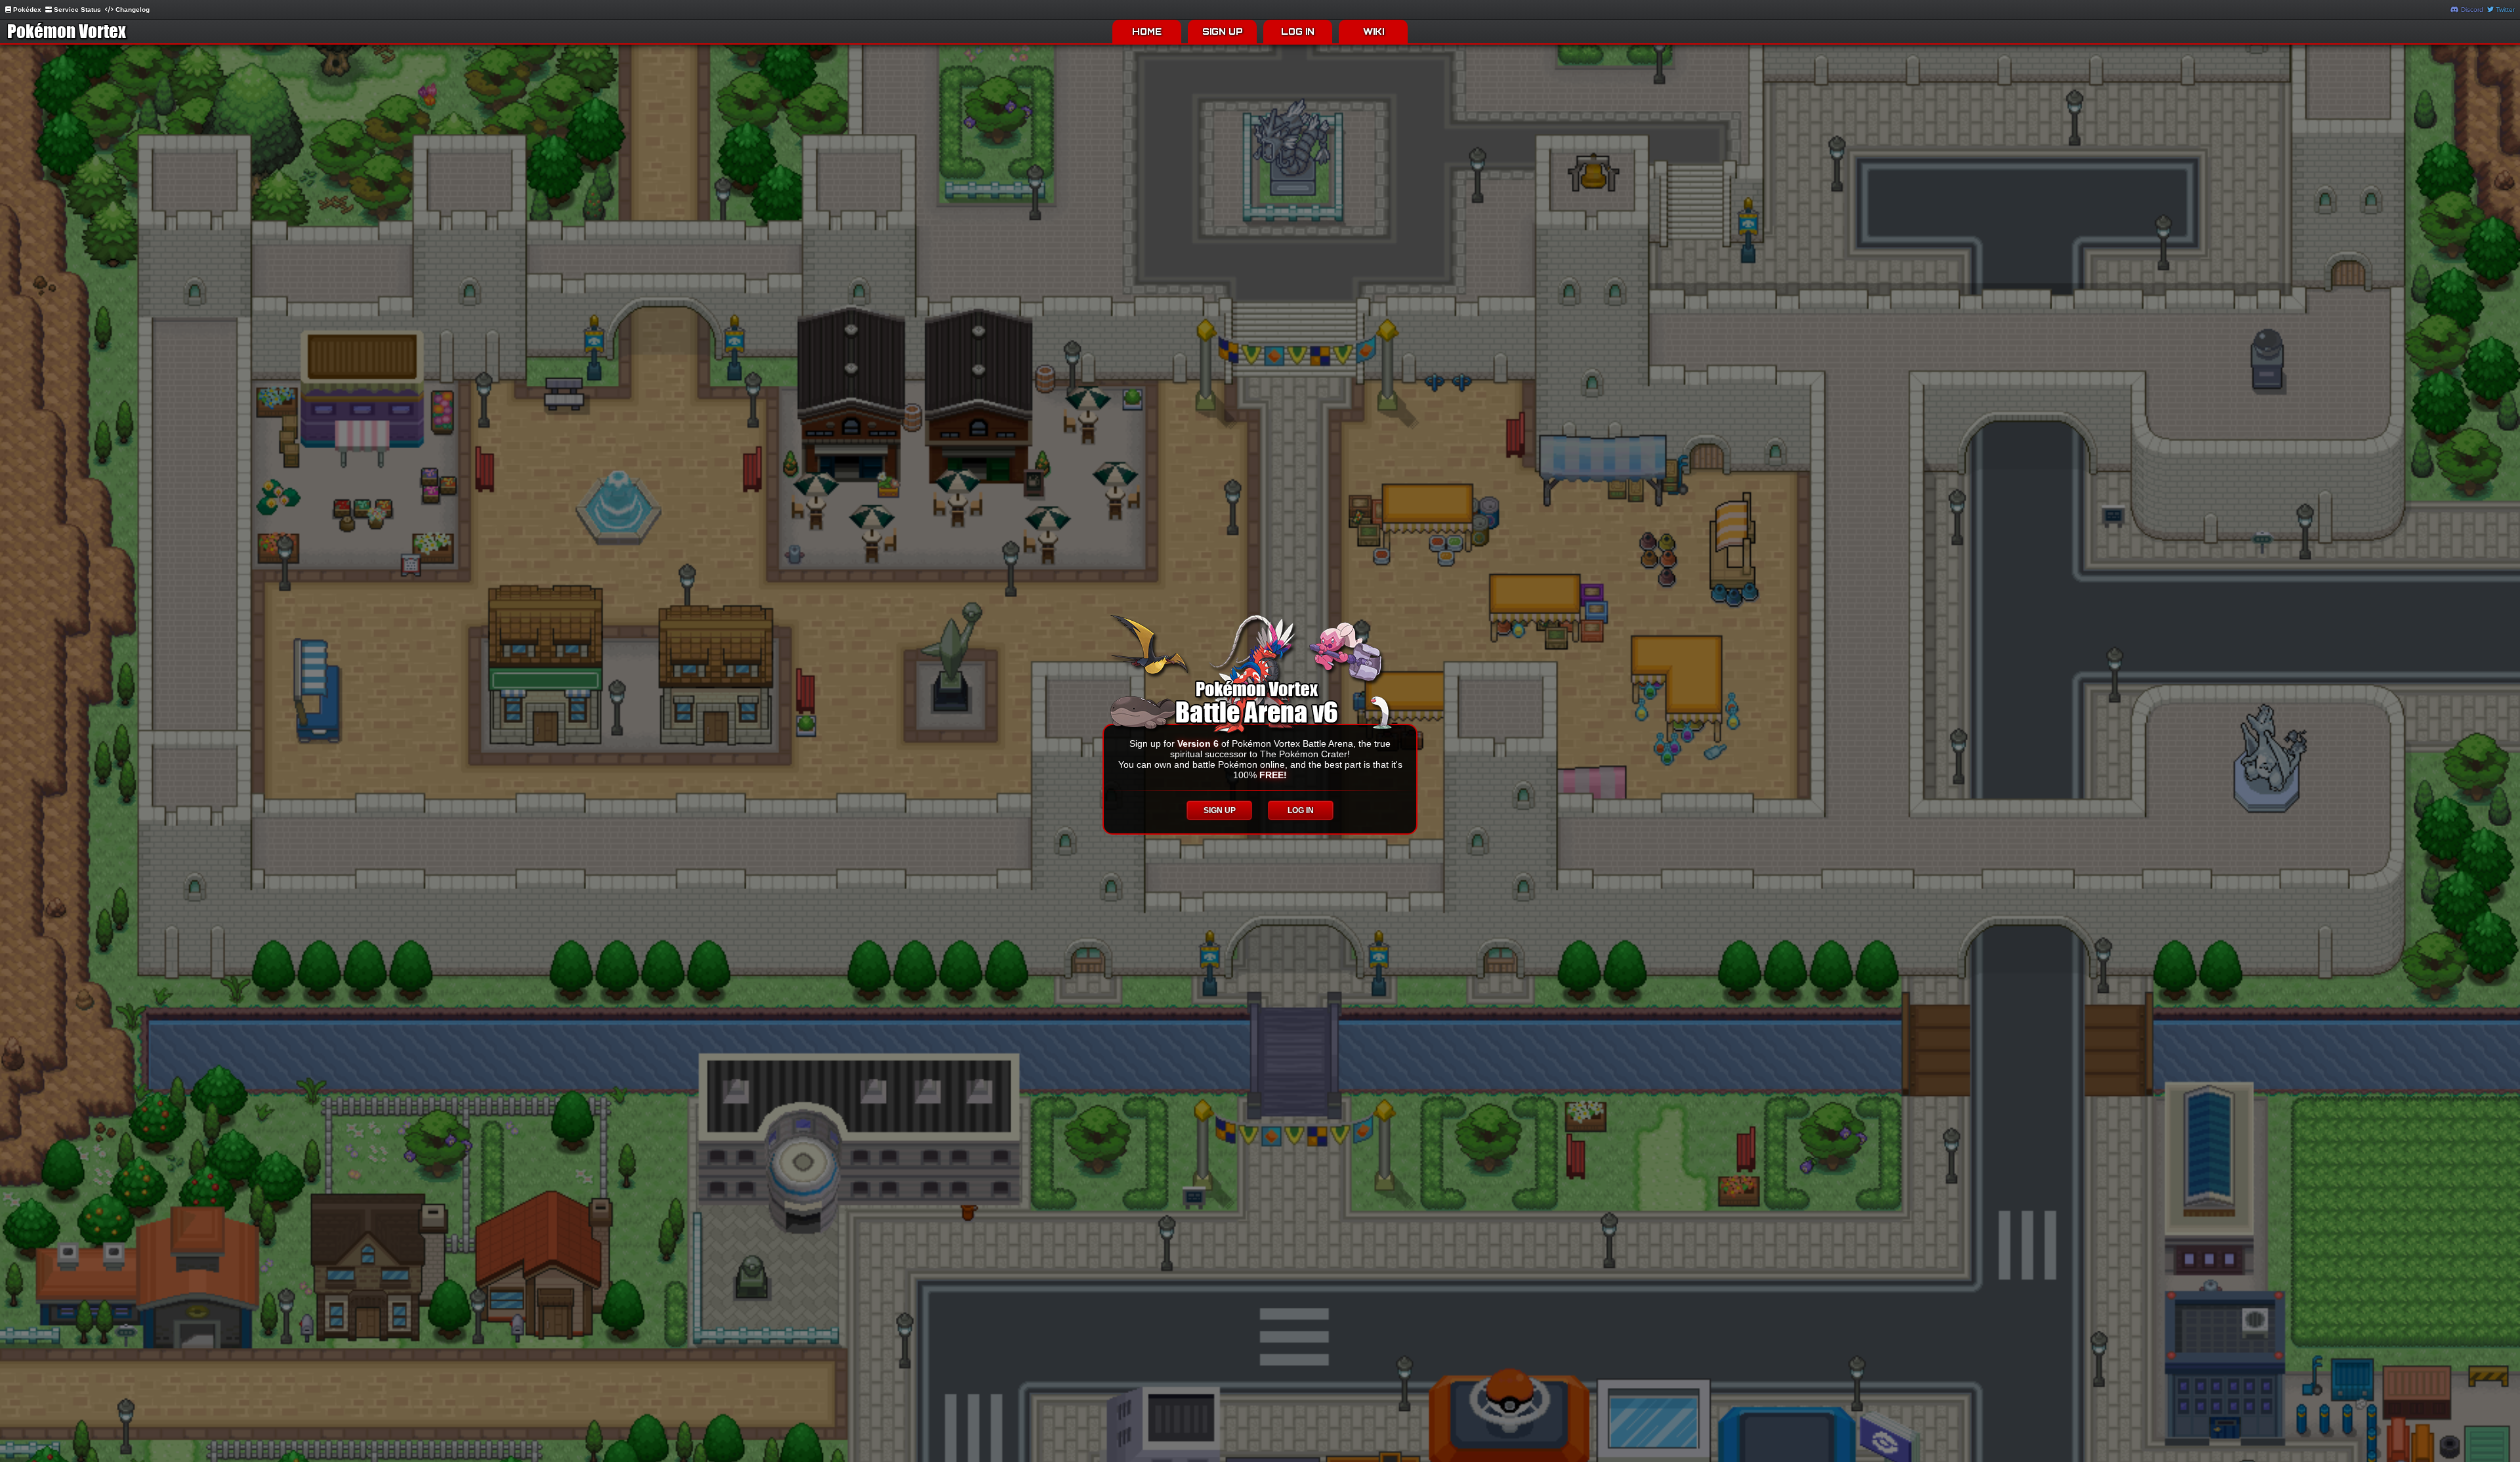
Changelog (132, 10)
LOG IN (1298, 31)
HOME (1147, 31)
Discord (2471, 10)
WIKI (1374, 31)
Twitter (2504, 10)
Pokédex (26, 10)
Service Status (76, 10)
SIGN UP (1223, 31)
